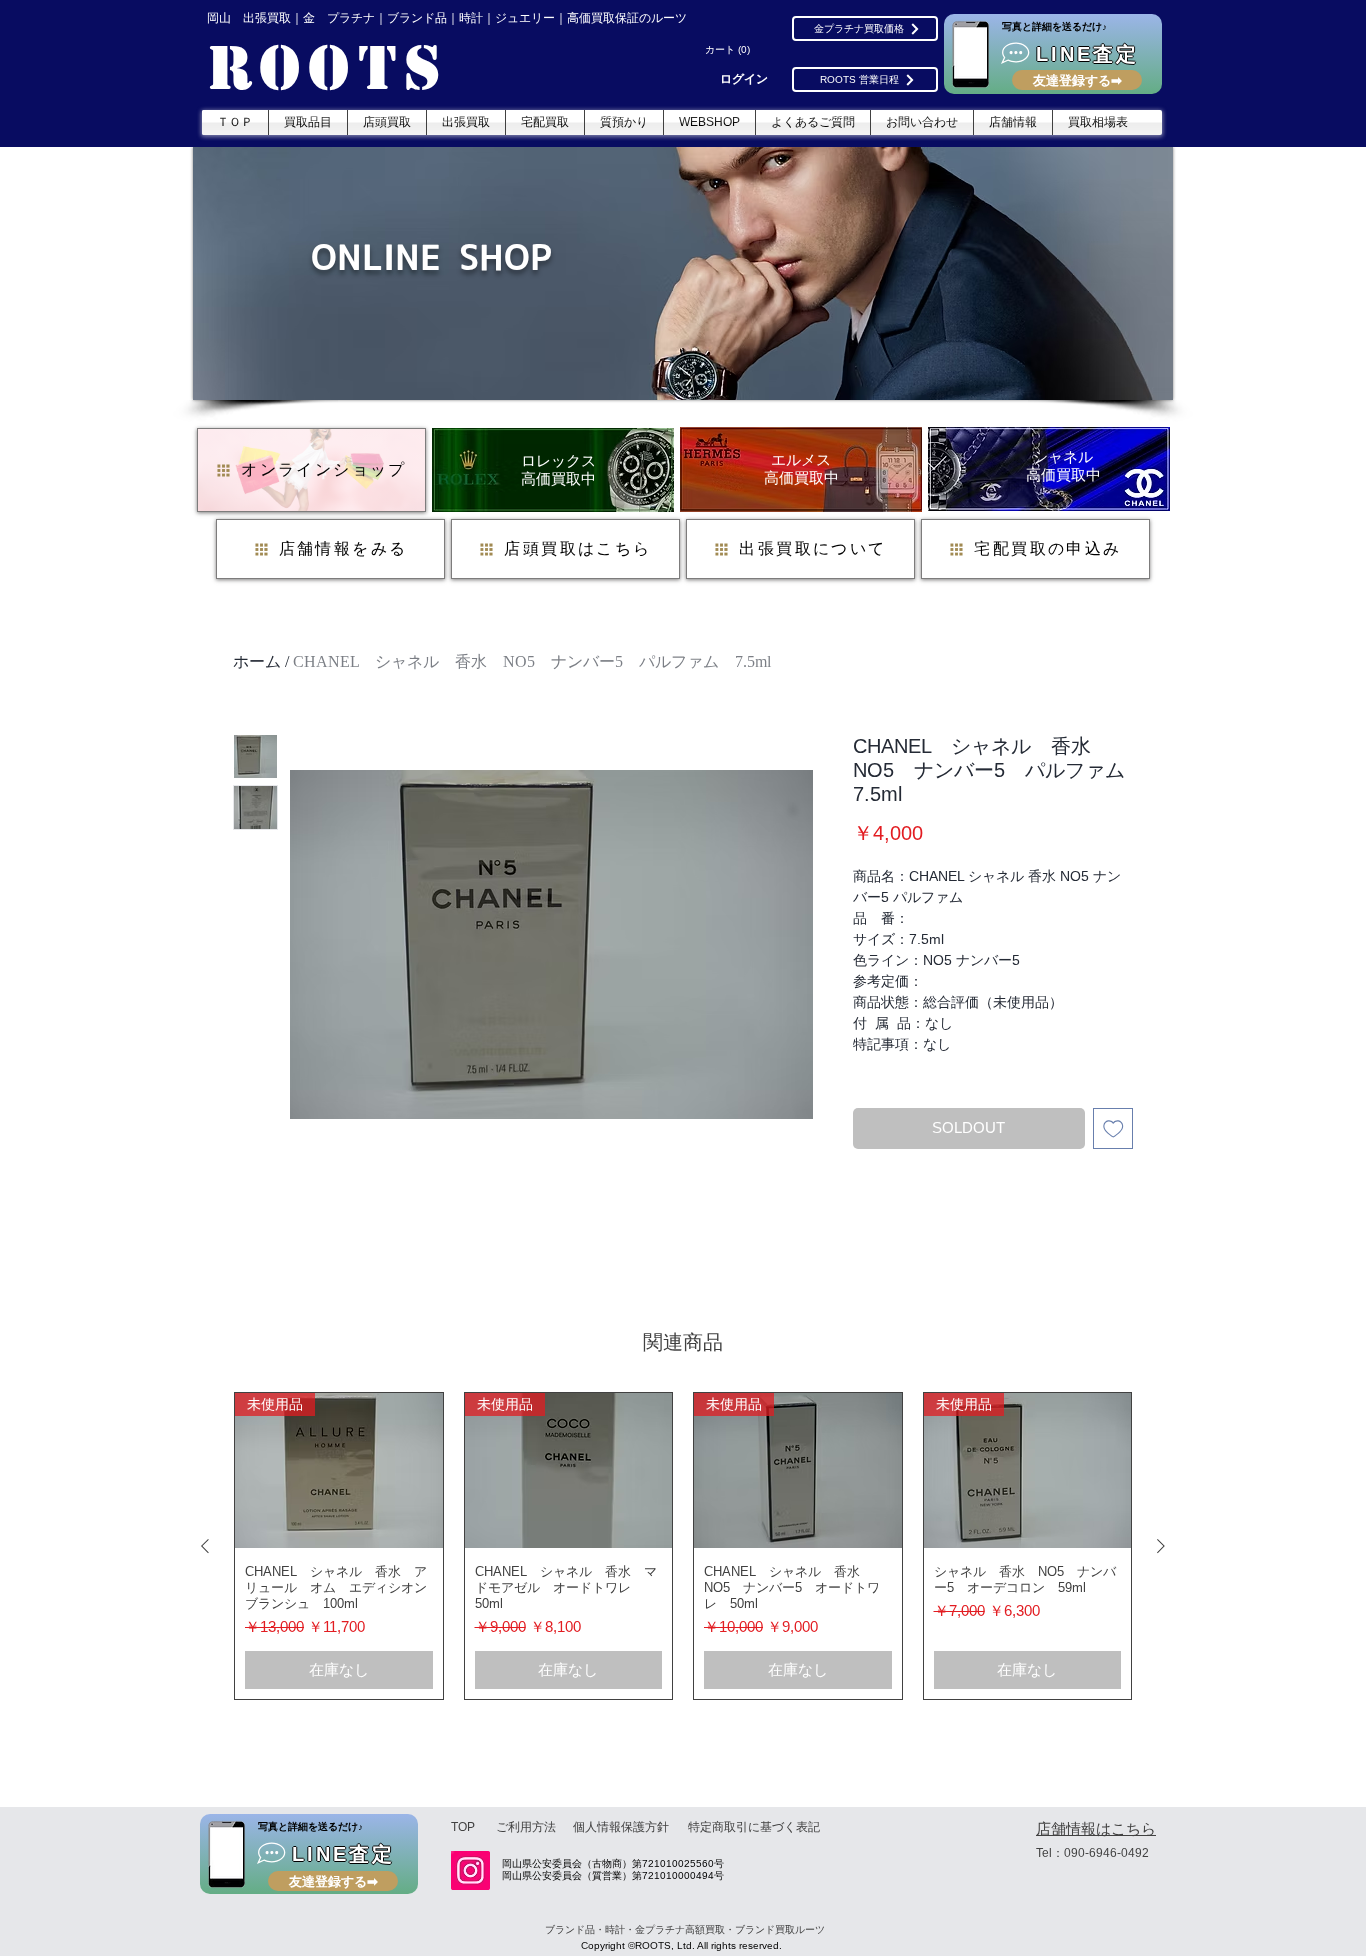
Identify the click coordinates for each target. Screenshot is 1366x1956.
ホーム (257, 661)
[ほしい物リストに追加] (1113, 1128)
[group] (683, 1546)
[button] (730, 50)
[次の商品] (1161, 1546)
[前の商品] (205, 1546)
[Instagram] (470, 1870)
